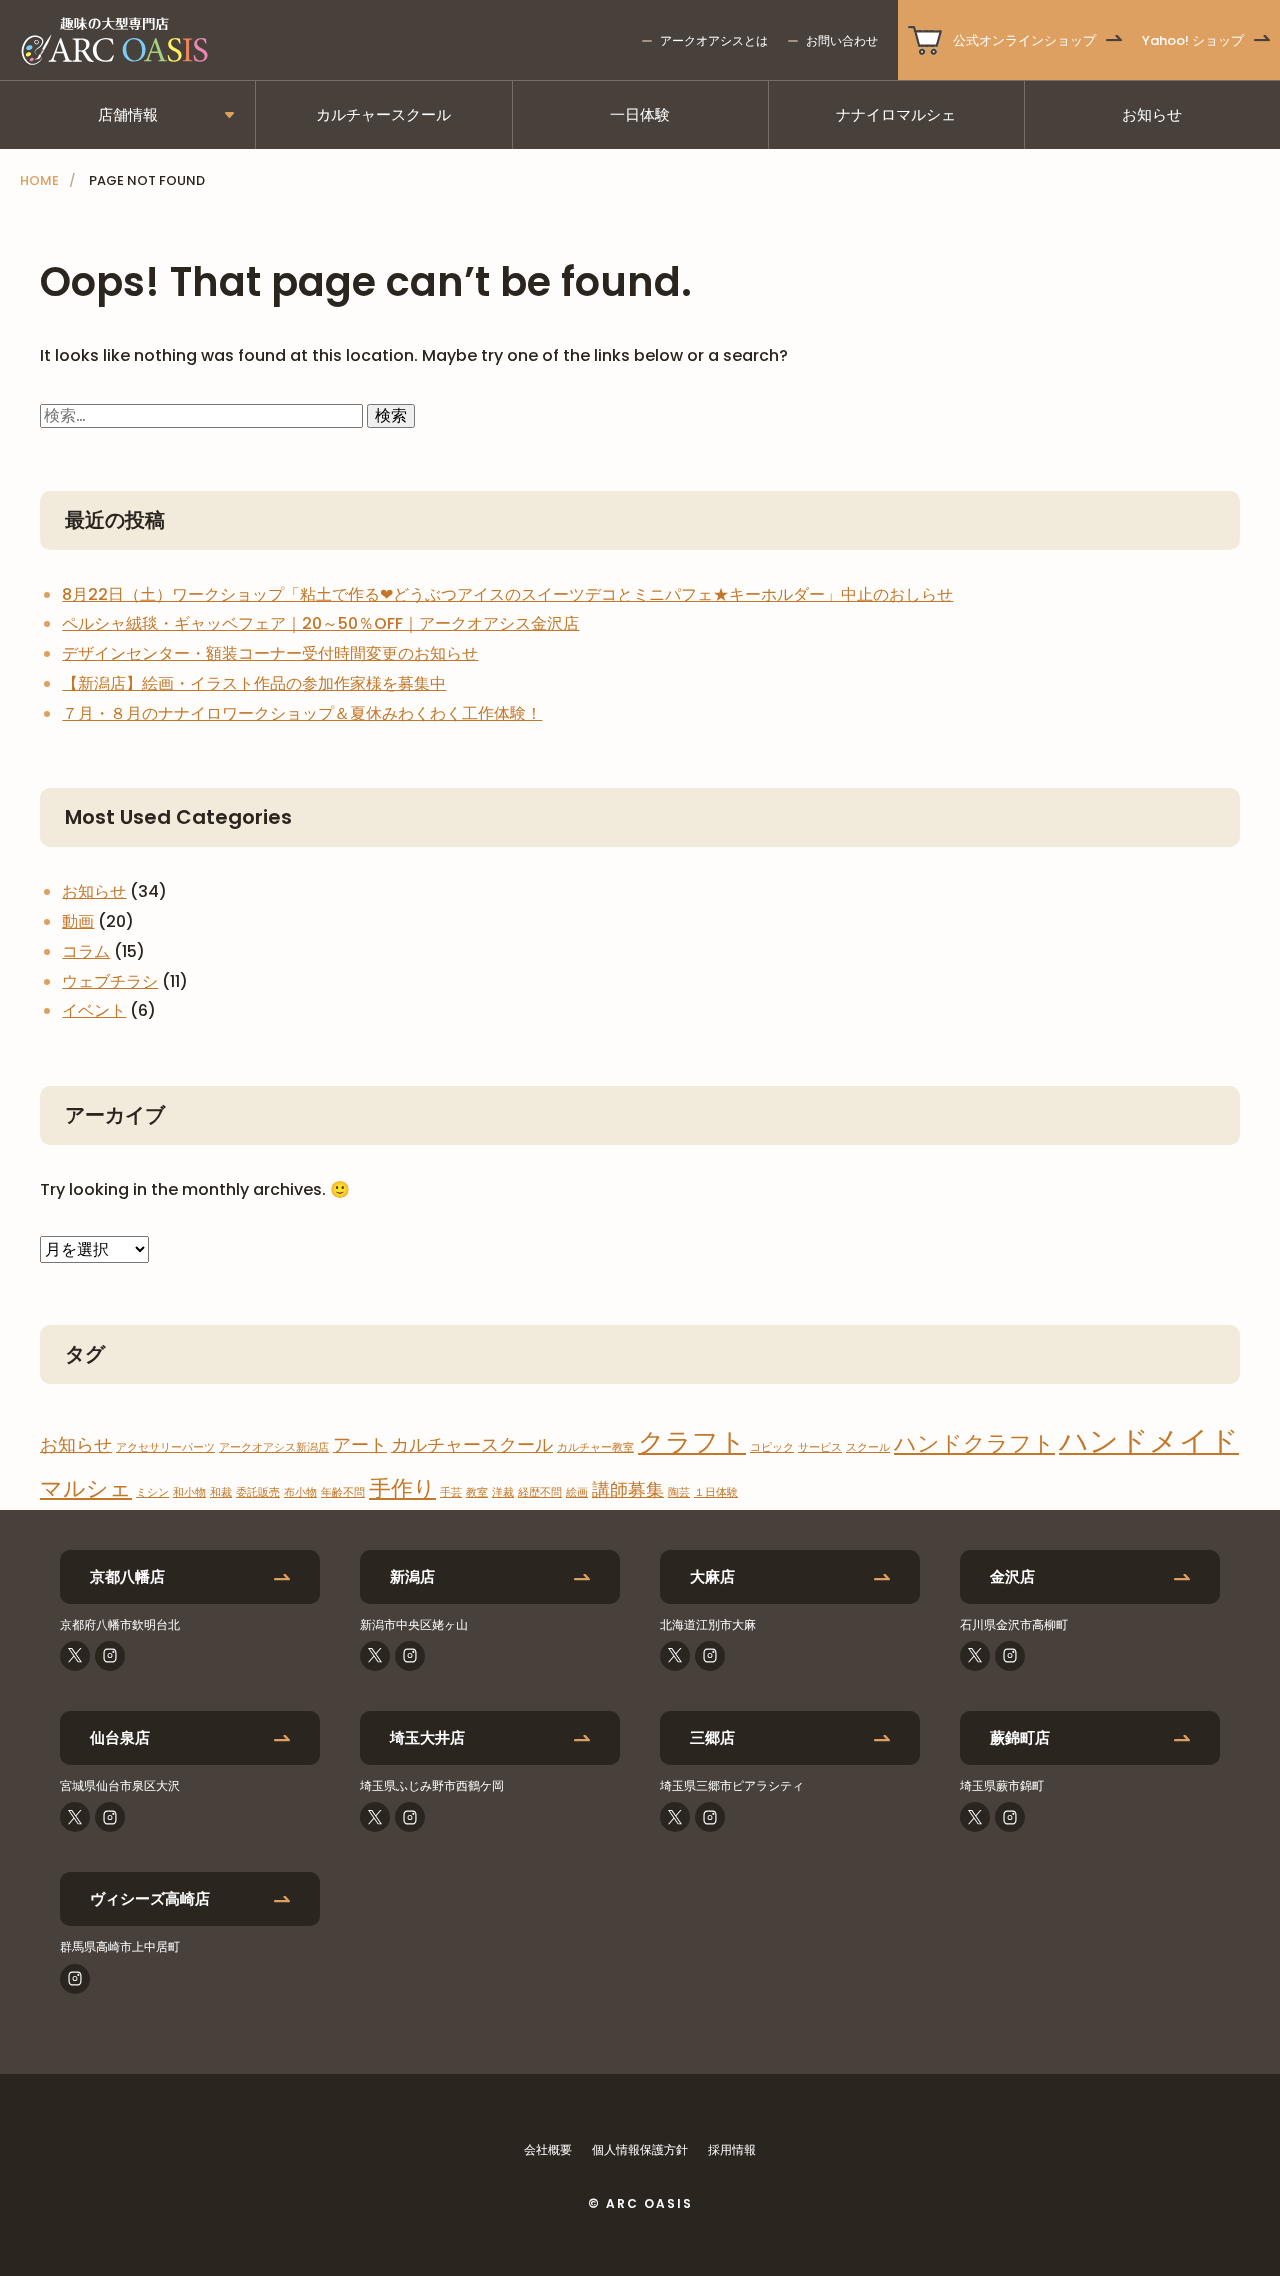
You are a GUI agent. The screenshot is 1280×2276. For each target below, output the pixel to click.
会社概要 (548, 2149)
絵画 (577, 1492)
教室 (477, 1492)
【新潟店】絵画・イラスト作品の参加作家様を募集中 (254, 683)
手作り (402, 1488)
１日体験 (716, 1492)
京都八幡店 (127, 1576)
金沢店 (1012, 1576)
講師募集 (628, 1489)
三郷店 (712, 1737)
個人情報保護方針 (640, 2149)
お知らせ (1152, 114)
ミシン (152, 1492)
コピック (772, 1447)
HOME (39, 180)
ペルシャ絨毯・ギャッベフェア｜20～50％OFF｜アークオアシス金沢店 (320, 623)
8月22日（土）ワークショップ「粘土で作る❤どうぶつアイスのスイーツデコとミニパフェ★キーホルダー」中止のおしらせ (507, 594)
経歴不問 (540, 1492)
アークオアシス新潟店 (274, 1447)
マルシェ (86, 1488)
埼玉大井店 (427, 1737)
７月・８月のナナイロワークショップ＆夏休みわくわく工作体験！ (302, 713)
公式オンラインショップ (1024, 40)
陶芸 (679, 1492)
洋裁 (503, 1492)
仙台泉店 (120, 1737)
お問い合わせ (842, 40)
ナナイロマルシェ (896, 114)
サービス (820, 1447)
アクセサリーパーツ (165, 1447)
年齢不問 (343, 1492)
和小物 (189, 1492)
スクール (868, 1447)
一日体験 (640, 114)
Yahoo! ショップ (1193, 40)
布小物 (300, 1492)
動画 (78, 921)
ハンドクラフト (974, 1443)
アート (360, 1444)
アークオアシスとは (714, 40)
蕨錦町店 (1020, 1737)
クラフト (692, 1441)
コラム (86, 951)
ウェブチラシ (110, 981)
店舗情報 (128, 114)
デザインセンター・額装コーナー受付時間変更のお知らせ (270, 653)
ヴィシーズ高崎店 (150, 1898)
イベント (94, 1010)
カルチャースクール (383, 114)
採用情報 (732, 2149)
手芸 (451, 1492)
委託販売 (258, 1492)
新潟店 (412, 1576)
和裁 (221, 1492)
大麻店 (712, 1576)
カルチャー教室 (595, 1447)
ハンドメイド (1149, 1440)
